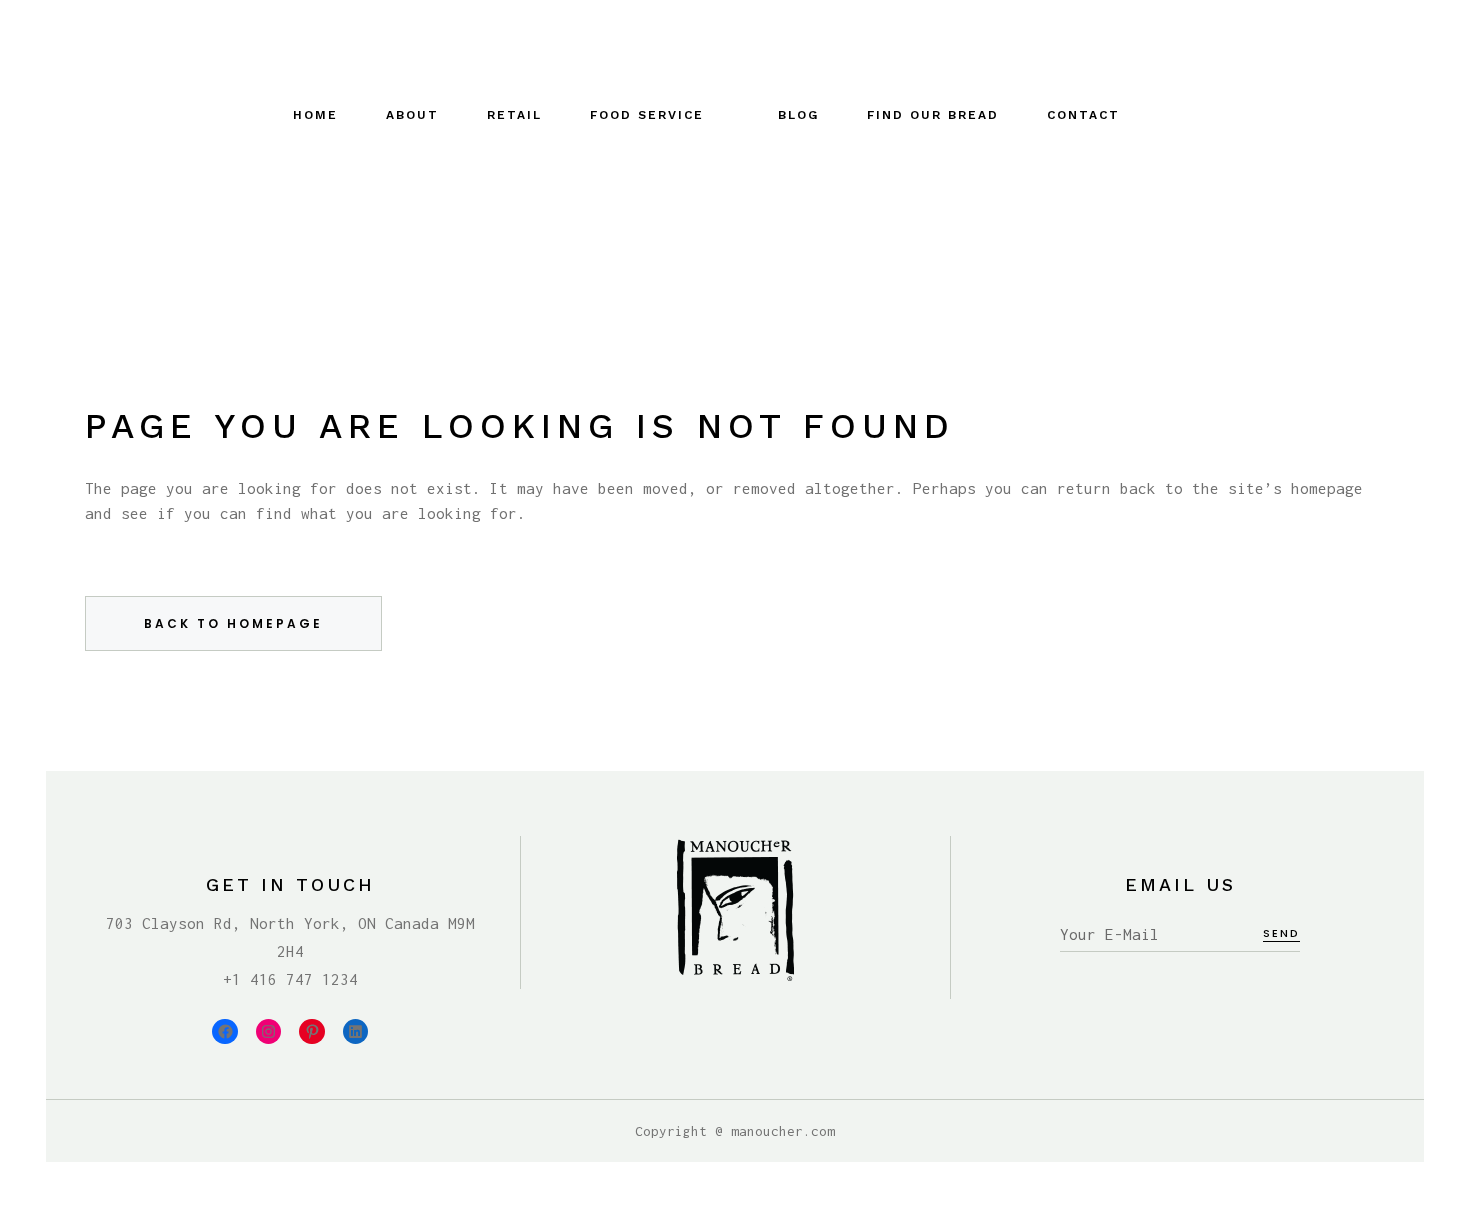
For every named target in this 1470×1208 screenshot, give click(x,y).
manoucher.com (783, 1131)
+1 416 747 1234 (290, 979)
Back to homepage (233, 623)
